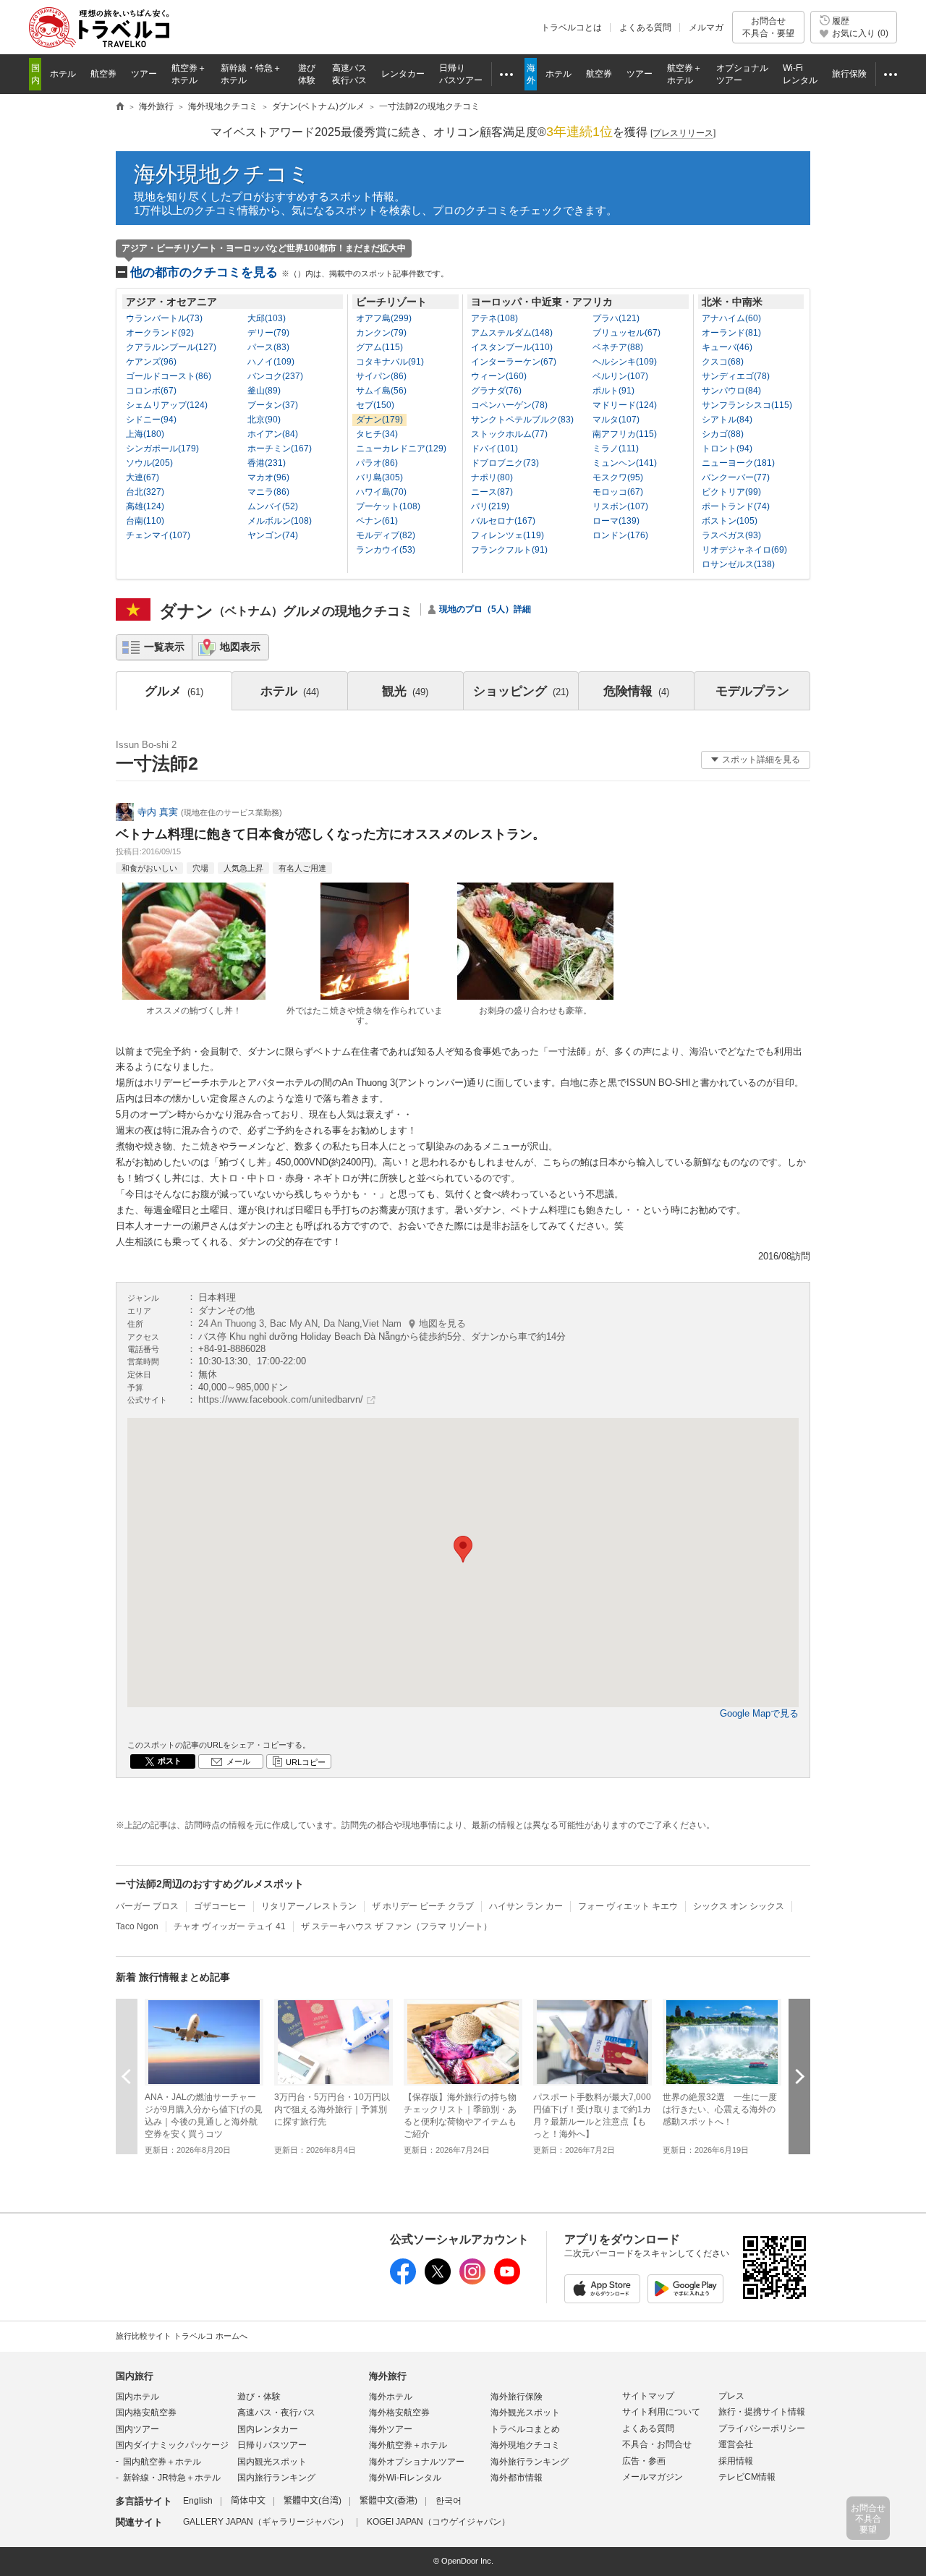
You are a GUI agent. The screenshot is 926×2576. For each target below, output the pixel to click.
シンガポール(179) (162, 449)
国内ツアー (137, 2429)
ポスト (170, 1761)
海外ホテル (391, 2397)
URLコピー (306, 1762)
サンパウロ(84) (731, 391)
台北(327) (145, 492)
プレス (731, 2396)
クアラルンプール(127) (171, 347)
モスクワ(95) (618, 477)
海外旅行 (388, 2376)
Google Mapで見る (759, 1713)
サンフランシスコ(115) (747, 405)
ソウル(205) (149, 463)
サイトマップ (648, 2396)
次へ (799, 2076)
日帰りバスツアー (272, 2445)
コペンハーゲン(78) (509, 405)
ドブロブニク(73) (505, 463)
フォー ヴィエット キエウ (628, 1906)
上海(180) (145, 434)
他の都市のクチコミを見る (289, 272)
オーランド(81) (731, 333)
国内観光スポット (272, 2462)
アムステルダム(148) (512, 333)
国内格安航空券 (146, 2413)
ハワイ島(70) (381, 492)
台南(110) (145, 521)
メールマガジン (653, 2477)
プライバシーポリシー (762, 2428)
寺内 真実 (158, 812)
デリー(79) (268, 333)
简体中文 (248, 2501)
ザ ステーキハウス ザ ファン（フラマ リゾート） (396, 1926)
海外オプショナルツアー (417, 2462)
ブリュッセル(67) (626, 333)
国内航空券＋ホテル (162, 2462)
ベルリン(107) (620, 376)
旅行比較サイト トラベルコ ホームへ (182, 2336)
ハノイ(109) (271, 362)
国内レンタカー (268, 2429)
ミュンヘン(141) (625, 463)
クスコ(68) (723, 362)
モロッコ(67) (618, 492)
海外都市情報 (517, 2478)
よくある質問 (645, 27)
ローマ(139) (616, 521)
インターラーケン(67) (514, 362)
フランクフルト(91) (509, 550)
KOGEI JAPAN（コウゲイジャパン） (438, 2522)
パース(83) (268, 347)
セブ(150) (375, 405)
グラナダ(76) (496, 391)
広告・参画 (644, 2461)
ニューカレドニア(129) (401, 449)
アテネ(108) (494, 318)
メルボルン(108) (280, 521)
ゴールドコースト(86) (169, 376)
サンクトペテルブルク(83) (522, 420)
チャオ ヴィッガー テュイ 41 (230, 1926)
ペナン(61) (377, 521)
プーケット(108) (388, 506)
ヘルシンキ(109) (625, 362)
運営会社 (736, 2444)
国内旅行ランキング (276, 2478)
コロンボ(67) (151, 391)
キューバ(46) (727, 347)
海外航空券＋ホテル (408, 2445)
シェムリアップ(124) (167, 405)
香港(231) (267, 463)
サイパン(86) (381, 376)
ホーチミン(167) (280, 449)
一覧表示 (164, 647)
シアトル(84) (727, 420)
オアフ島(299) (384, 318)
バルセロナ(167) (503, 521)
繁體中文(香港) (388, 2501)
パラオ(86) (377, 463)
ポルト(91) (613, 391)
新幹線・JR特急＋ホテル (172, 2478)
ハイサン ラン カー (526, 1906)
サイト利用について (661, 2412)
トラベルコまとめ (525, 2429)
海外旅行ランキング (530, 2462)
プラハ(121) (616, 318)
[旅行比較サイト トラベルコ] (120, 107)
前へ (127, 2076)
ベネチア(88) (618, 347)
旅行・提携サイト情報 (762, 2412)
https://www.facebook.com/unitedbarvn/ (281, 1399)
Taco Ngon (137, 1926)
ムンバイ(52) (273, 506)
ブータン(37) (273, 405)
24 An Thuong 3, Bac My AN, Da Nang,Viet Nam (332, 1323)
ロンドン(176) (620, 535)
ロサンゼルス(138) (738, 564)
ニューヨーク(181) (738, 463)
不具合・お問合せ (657, 2444)
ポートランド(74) (736, 506)
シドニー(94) (151, 420)
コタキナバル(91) (390, 362)
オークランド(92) (160, 333)
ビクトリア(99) (731, 492)
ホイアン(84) (273, 434)
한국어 (449, 2501)
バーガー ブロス (147, 1906)
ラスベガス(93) (731, 535)
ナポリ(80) (492, 477)
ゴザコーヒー (220, 1906)
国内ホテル (137, 2397)
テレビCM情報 (747, 2477)
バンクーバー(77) (736, 477)
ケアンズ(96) (151, 362)
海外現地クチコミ (222, 174)
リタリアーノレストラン (309, 1906)
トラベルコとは (572, 27)
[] (683, 133)
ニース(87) (492, 492)
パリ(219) (490, 506)
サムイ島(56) (381, 391)
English (198, 2501)
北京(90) (264, 420)
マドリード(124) (625, 405)
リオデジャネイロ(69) (744, 550)
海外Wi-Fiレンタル (405, 2478)
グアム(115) (379, 347)
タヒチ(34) (377, 434)
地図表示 (240, 647)
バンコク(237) (275, 376)
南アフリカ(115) (625, 434)
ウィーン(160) (499, 376)
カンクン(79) (381, 333)
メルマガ (706, 27)
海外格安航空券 (399, 2413)
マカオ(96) (268, 477)
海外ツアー (391, 2429)
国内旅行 (135, 2376)
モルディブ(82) (386, 535)
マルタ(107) (616, 420)
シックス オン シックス (739, 1906)
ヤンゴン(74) (273, 535)
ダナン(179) (379, 420)
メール (238, 1761)
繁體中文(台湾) (313, 2501)
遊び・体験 (259, 2397)
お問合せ (768, 27)
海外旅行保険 (517, 2397)
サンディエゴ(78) (736, 376)
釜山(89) (264, 391)
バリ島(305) (379, 477)
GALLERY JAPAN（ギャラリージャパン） (266, 2522)
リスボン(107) (620, 506)
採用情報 (736, 2461)
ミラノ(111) (616, 449)
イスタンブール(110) (512, 347)
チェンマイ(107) (158, 535)
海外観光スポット (525, 2413)
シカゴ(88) (723, 434)
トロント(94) (727, 449)
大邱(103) (267, 318)
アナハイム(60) (731, 318)
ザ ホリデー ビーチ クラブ (423, 1906)
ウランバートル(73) (164, 318)
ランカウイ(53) (386, 550)
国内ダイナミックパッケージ (172, 2445)
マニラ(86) (268, 492)
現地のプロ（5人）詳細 (485, 609)
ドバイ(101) (494, 449)
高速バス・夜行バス (276, 2413)
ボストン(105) (730, 521)
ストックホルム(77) (509, 434)
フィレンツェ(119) (507, 535)
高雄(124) (145, 506)
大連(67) (143, 477)
